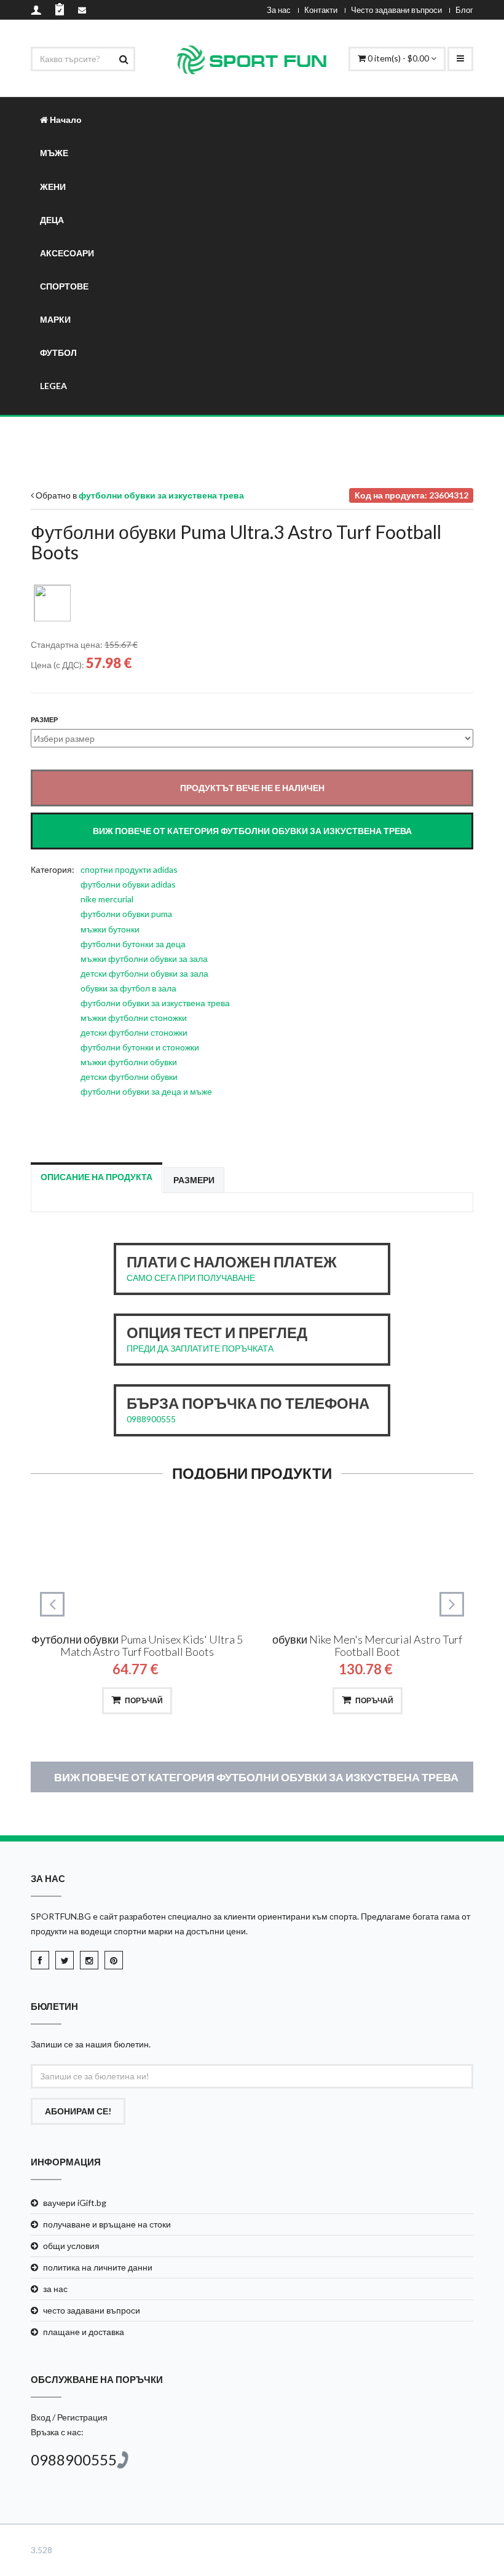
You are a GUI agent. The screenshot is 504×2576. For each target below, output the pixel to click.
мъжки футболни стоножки (134, 1018)
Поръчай (144, 1700)
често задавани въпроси (92, 2310)
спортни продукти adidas (129, 869)
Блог (464, 10)
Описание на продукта (96, 1177)
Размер (44, 719)
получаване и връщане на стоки (107, 2224)
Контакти (321, 10)
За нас (279, 10)
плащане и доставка (84, 2332)
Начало (65, 120)
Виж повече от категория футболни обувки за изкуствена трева (256, 1777)
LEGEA (53, 386)
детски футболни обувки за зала (144, 973)
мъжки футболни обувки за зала (144, 959)
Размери (194, 1180)
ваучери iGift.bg (75, 2203)
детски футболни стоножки (134, 1032)
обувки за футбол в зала (128, 988)
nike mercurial (107, 899)
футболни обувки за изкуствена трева (155, 1003)
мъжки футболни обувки (129, 1062)
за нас (55, 2289)
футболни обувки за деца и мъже (146, 1091)
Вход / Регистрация (69, 2417)
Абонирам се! (78, 2111)
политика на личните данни (98, 2267)
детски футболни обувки (129, 1077)
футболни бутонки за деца (133, 944)
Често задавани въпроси (396, 10)
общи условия (71, 2246)
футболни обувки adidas (128, 884)
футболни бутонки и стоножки (140, 1047)
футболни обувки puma (126, 914)
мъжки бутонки (110, 929)
